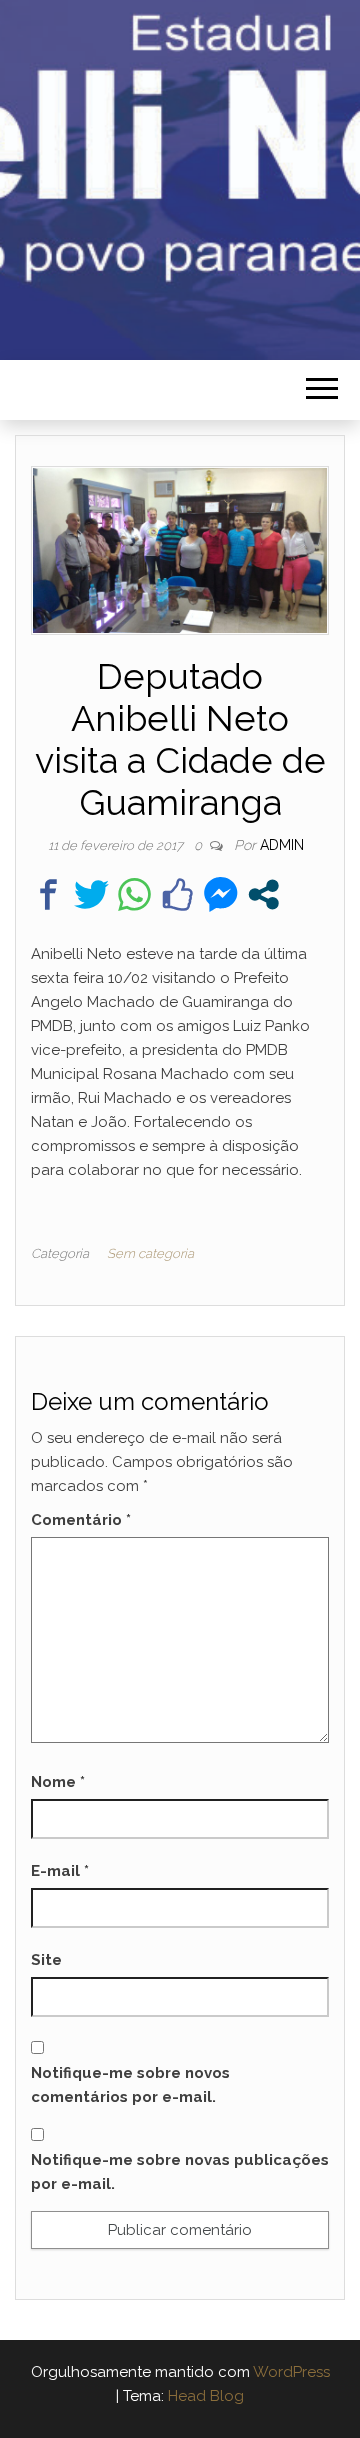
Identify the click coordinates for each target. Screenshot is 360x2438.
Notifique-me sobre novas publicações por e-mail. (180, 2172)
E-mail (60, 1871)
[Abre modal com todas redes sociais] (263, 894)
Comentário (81, 1520)
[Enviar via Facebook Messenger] (220, 894)
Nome (58, 1782)
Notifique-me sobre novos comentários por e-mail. (130, 2085)
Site (46, 1960)
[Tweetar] (91, 894)
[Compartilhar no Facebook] (48, 894)
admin (282, 845)
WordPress (291, 2372)
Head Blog (206, 2396)
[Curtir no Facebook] (177, 894)
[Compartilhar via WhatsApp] (134, 894)
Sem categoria (150, 1253)
